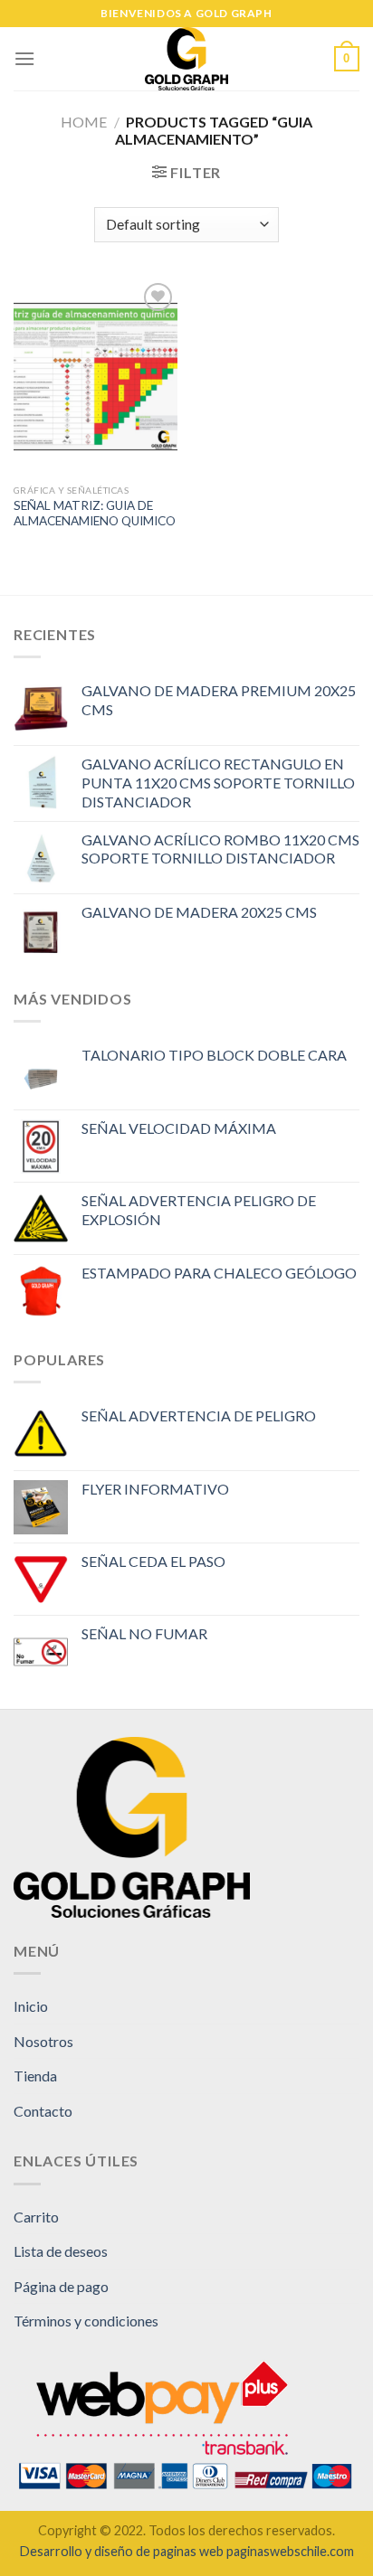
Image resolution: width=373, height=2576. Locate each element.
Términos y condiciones (86, 2321)
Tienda (35, 2076)
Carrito (36, 2217)
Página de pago (61, 2286)
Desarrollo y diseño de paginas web (122, 2551)
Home (84, 122)
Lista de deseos (61, 2251)
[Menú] (24, 58)
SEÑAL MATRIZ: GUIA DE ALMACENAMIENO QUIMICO (95, 514)
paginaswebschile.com (290, 2551)
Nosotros (43, 2041)
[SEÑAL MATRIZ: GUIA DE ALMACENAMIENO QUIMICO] (96, 377)
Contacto (43, 2111)
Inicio (31, 2006)
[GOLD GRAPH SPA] (186, 59)
